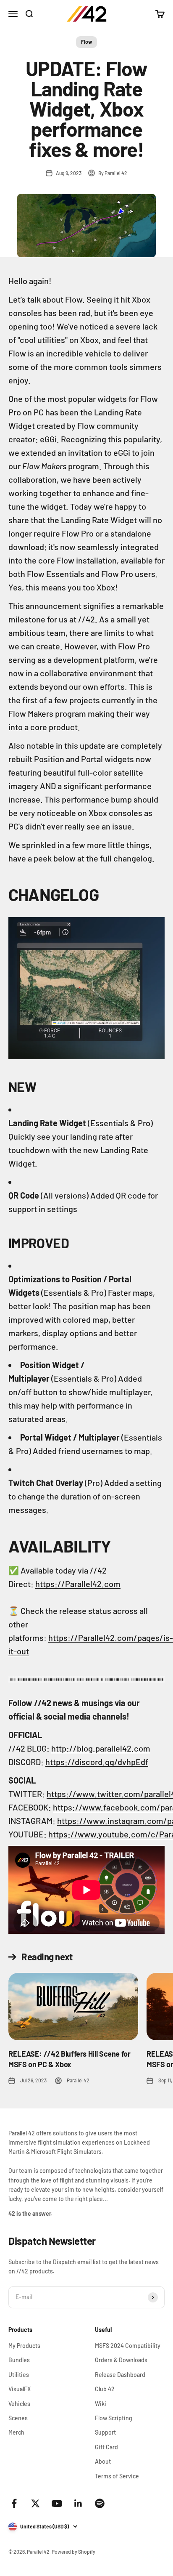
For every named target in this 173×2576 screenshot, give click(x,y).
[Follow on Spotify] (100, 2503)
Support (105, 2432)
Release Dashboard (120, 2375)
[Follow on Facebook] (14, 2503)
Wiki (101, 2404)
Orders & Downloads (121, 2360)
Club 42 (105, 2389)
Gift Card (106, 2447)
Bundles (19, 2360)
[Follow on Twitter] (35, 2503)
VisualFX (20, 2389)
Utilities (19, 2375)
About (103, 2461)
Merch (16, 2432)
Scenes (18, 2418)
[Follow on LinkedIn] (78, 2503)
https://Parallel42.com (78, 1584)
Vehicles (19, 2404)
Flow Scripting (114, 2418)
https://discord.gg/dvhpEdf (97, 1762)
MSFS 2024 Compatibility (128, 2346)
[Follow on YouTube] (57, 2503)
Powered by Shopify (73, 2552)
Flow (86, 42)
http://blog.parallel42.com (101, 1748)
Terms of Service (117, 2476)
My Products (24, 2346)
